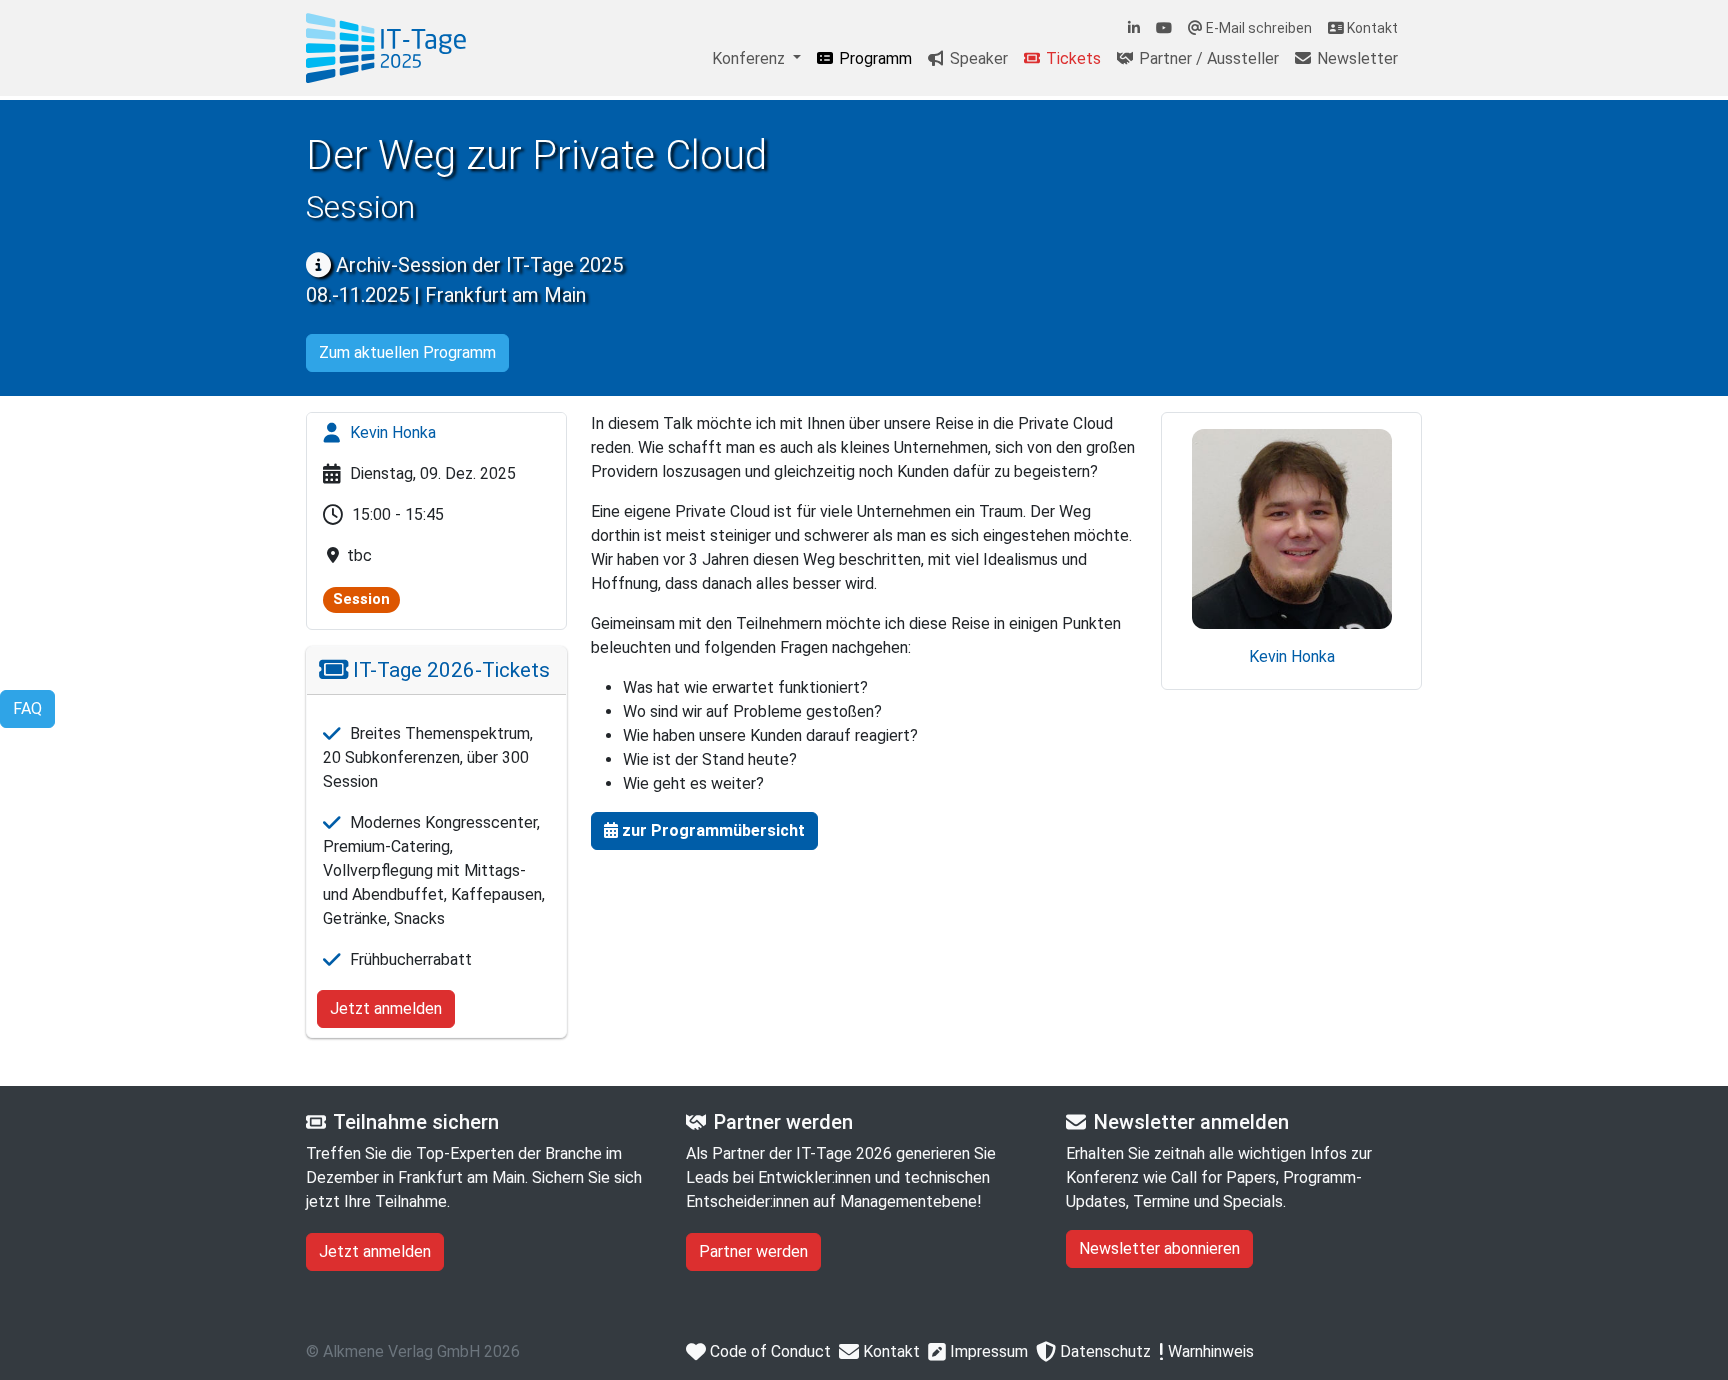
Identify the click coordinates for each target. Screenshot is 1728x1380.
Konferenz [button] (750, 58)
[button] (704, 831)
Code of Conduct (768, 1351)
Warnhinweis (1209, 1351)
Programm (873, 58)
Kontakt (1371, 28)
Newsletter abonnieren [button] (1159, 1248)
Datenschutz (1103, 1351)
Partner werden (753, 1251)
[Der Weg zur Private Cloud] (386, 48)
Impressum (987, 1351)
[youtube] (1164, 28)
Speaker (977, 58)
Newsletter (1355, 58)
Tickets (1071, 58)
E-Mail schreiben (1257, 28)
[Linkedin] (1134, 28)
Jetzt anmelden (386, 1008)
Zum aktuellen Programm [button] (407, 352)
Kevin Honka (391, 432)
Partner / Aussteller (1207, 58)
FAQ (27, 708)
